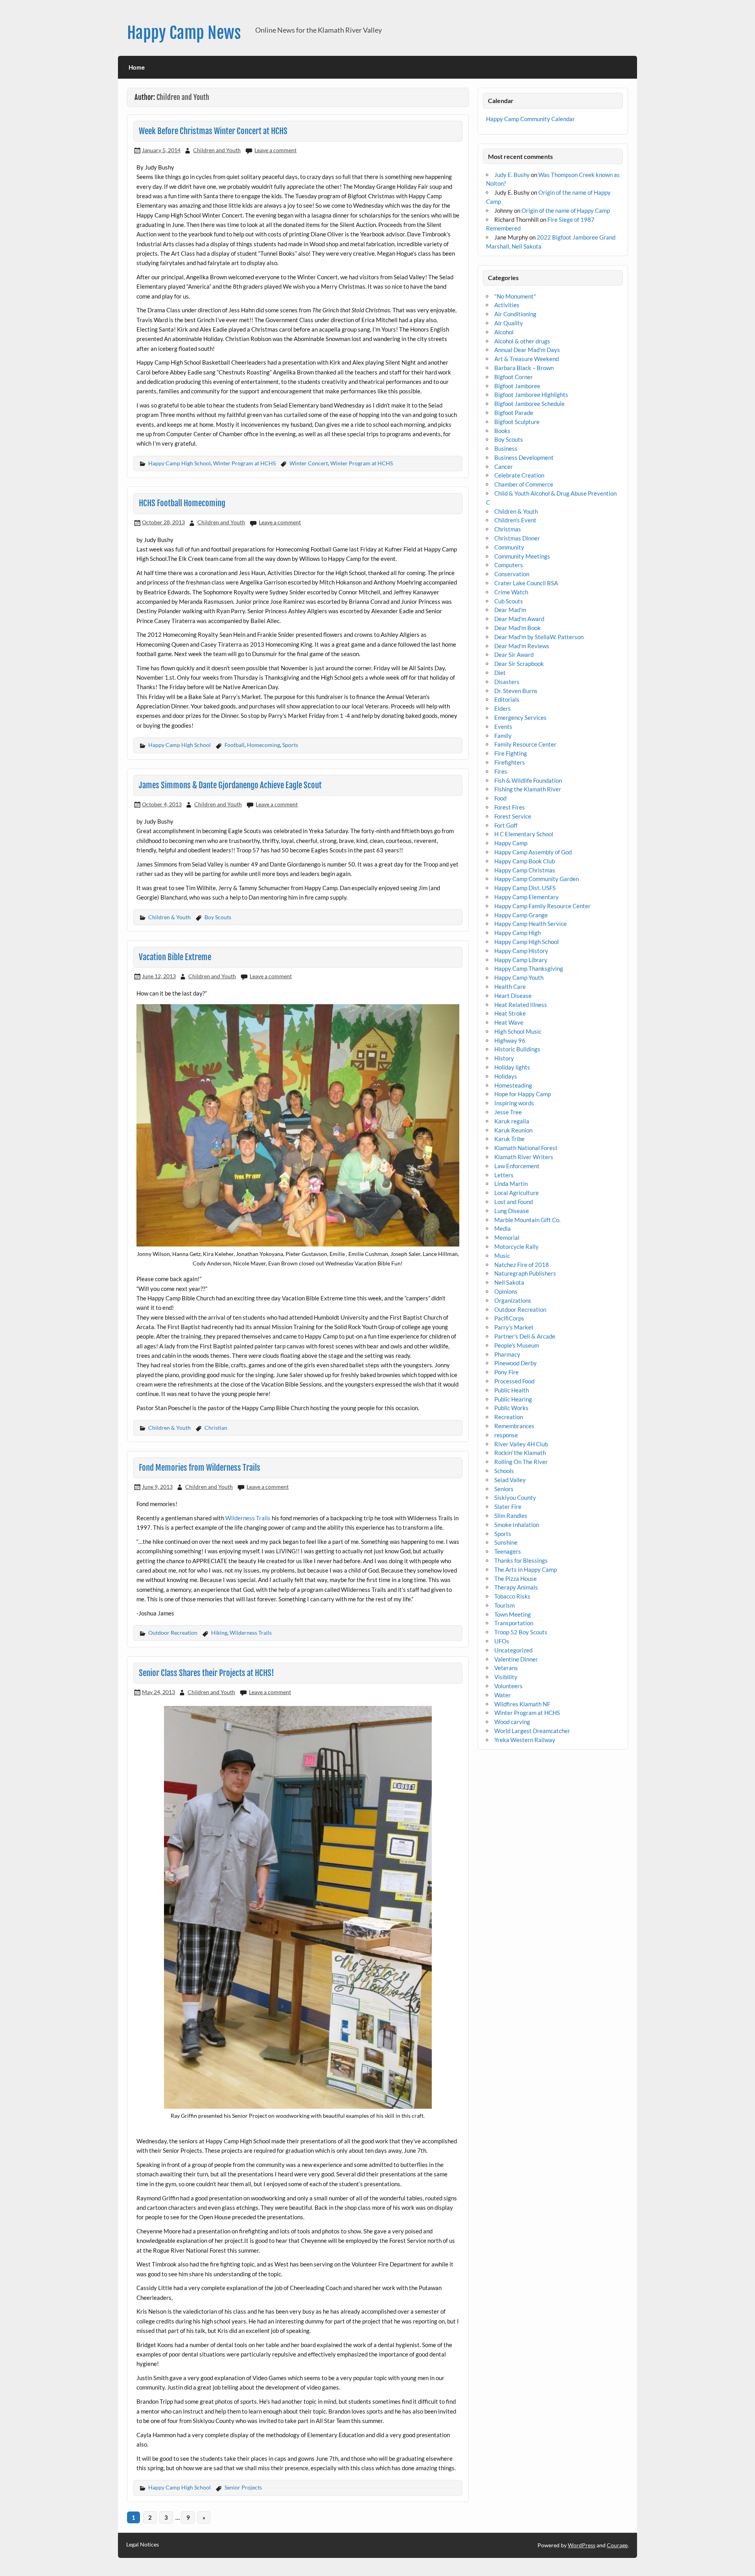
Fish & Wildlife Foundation (528, 780)
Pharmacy (507, 1354)
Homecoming (263, 745)
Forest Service (513, 816)
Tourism (505, 1605)
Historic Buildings (517, 1049)
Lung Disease (512, 1211)
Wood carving (512, 1722)
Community (509, 547)
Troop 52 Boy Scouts (521, 1632)
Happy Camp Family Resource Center (542, 906)
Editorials (507, 699)
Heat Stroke (510, 1013)
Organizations (513, 1300)
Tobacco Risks (512, 1596)
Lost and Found (514, 1202)
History (504, 1058)
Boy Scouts (218, 917)
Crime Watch (511, 592)
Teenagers (508, 1551)
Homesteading (513, 1085)
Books (502, 431)
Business (506, 448)
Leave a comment (275, 150)
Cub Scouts (509, 601)
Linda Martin (511, 1184)
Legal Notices (143, 2545)
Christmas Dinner (517, 538)
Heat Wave (509, 1022)
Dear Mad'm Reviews (522, 646)
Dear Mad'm (510, 610)
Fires (501, 771)
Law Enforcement (517, 1166)
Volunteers (508, 1686)
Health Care (510, 987)
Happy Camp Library (521, 960)
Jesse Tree (508, 1112)
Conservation (512, 574)
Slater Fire (508, 1507)
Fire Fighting (511, 753)
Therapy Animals (516, 1587)
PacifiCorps (509, 1318)
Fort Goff (506, 825)
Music (502, 1256)
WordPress (582, 2545)
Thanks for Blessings (521, 1560)
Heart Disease (513, 996)
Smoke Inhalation (517, 1525)
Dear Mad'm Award (519, 619)
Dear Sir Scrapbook (519, 664)
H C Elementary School (524, 834)
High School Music (518, 1031)
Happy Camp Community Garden (537, 879)
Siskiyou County (515, 1497)
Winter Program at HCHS (244, 463)
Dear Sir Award (514, 655)
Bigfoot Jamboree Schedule (529, 404)
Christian (216, 1428)
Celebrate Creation (519, 475)
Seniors (504, 1489)
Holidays (506, 1076)
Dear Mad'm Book (517, 628)
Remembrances (514, 1426)
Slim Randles (511, 1516)
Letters (504, 1175)
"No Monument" (515, 296)
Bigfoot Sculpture (517, 422)
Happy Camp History (521, 951)
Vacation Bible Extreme (175, 957)
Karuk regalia (512, 1121)
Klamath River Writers (524, 1157)
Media (503, 1228)
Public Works (511, 1408)
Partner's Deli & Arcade (525, 1336)
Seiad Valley (510, 1480)
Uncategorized (513, 1650)
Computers (509, 565)
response (506, 1435)
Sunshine (506, 1542)
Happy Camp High (517, 933)
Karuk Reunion (513, 1130)
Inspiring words (514, 1103)
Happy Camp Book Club (525, 861)
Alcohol (504, 332)
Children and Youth (217, 150)
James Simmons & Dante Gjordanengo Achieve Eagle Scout (230, 785)
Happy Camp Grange (521, 915)
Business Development (524, 457)
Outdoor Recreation (173, 1633)
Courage (617, 2545)
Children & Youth (169, 917)
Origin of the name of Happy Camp (566, 210)
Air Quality (509, 323)
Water (503, 1695)
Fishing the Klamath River (528, 789)
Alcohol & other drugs (522, 341)
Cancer (504, 467)
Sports (290, 745)
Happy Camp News (184, 33)
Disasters (507, 682)
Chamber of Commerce (524, 484)
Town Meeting (513, 1614)
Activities (507, 305)
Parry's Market (514, 1327)
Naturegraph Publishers (525, 1273)
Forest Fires (510, 807)
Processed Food (514, 1381)
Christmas (508, 529)
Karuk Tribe (509, 1139)
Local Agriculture (517, 1193)
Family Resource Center (525, 744)
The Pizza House (516, 1578)
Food (500, 798)
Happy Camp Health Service (530, 924)
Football (235, 745)
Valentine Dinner (516, 1659)
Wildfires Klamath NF (522, 1704)
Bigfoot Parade (514, 413)
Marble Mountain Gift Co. (527, 1220)
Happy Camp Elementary (527, 897)
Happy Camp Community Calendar (530, 119)
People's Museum (517, 1345)
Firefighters (510, 762)
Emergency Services (520, 717)
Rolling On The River (521, 1462)
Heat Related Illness (521, 1005)
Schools (504, 1471)
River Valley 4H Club (521, 1444)
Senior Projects (243, 2487)
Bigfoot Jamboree (517, 386)
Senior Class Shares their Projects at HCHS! (206, 1673)
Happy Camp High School (180, 463)
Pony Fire (506, 1372)
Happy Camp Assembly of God (533, 852)
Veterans (506, 1668)
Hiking (219, 1633)
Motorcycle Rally (517, 1247)
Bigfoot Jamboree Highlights (531, 395)
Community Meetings (522, 556)
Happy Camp (511, 843)
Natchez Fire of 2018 (522, 1265)
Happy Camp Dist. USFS (525, 888)
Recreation (509, 1417)
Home (137, 67)
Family (503, 736)
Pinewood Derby (516, 1363)
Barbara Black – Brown (524, 368)
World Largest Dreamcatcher (532, 1731)
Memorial (507, 1237)
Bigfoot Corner (514, 377)
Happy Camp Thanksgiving (529, 968)
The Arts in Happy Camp (526, 1569)
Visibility (506, 1677)
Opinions (506, 1291)
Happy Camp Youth (519, 977)
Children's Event (515, 520)
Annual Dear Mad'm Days (527, 350)
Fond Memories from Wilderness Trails (200, 1468)
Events (503, 727)
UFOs (502, 1641)
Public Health (512, 1390)
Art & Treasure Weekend (527, 359)
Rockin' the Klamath (520, 1453)
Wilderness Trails (248, 1518)
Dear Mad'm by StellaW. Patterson (539, 637)
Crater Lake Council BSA (526, 583)
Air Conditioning (515, 314)
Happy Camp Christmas (525, 870)
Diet (500, 673)
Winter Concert (309, 463)
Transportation (514, 1623)
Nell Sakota (509, 1282)
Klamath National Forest (526, 1148)
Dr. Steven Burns (516, 691)
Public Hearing (513, 1399)
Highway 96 (510, 1040)
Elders (503, 708)
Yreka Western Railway (525, 1740)
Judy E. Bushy (512, 175)
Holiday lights (512, 1067)
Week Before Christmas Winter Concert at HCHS (213, 131)
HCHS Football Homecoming (182, 503)
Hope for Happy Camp (523, 1094)
